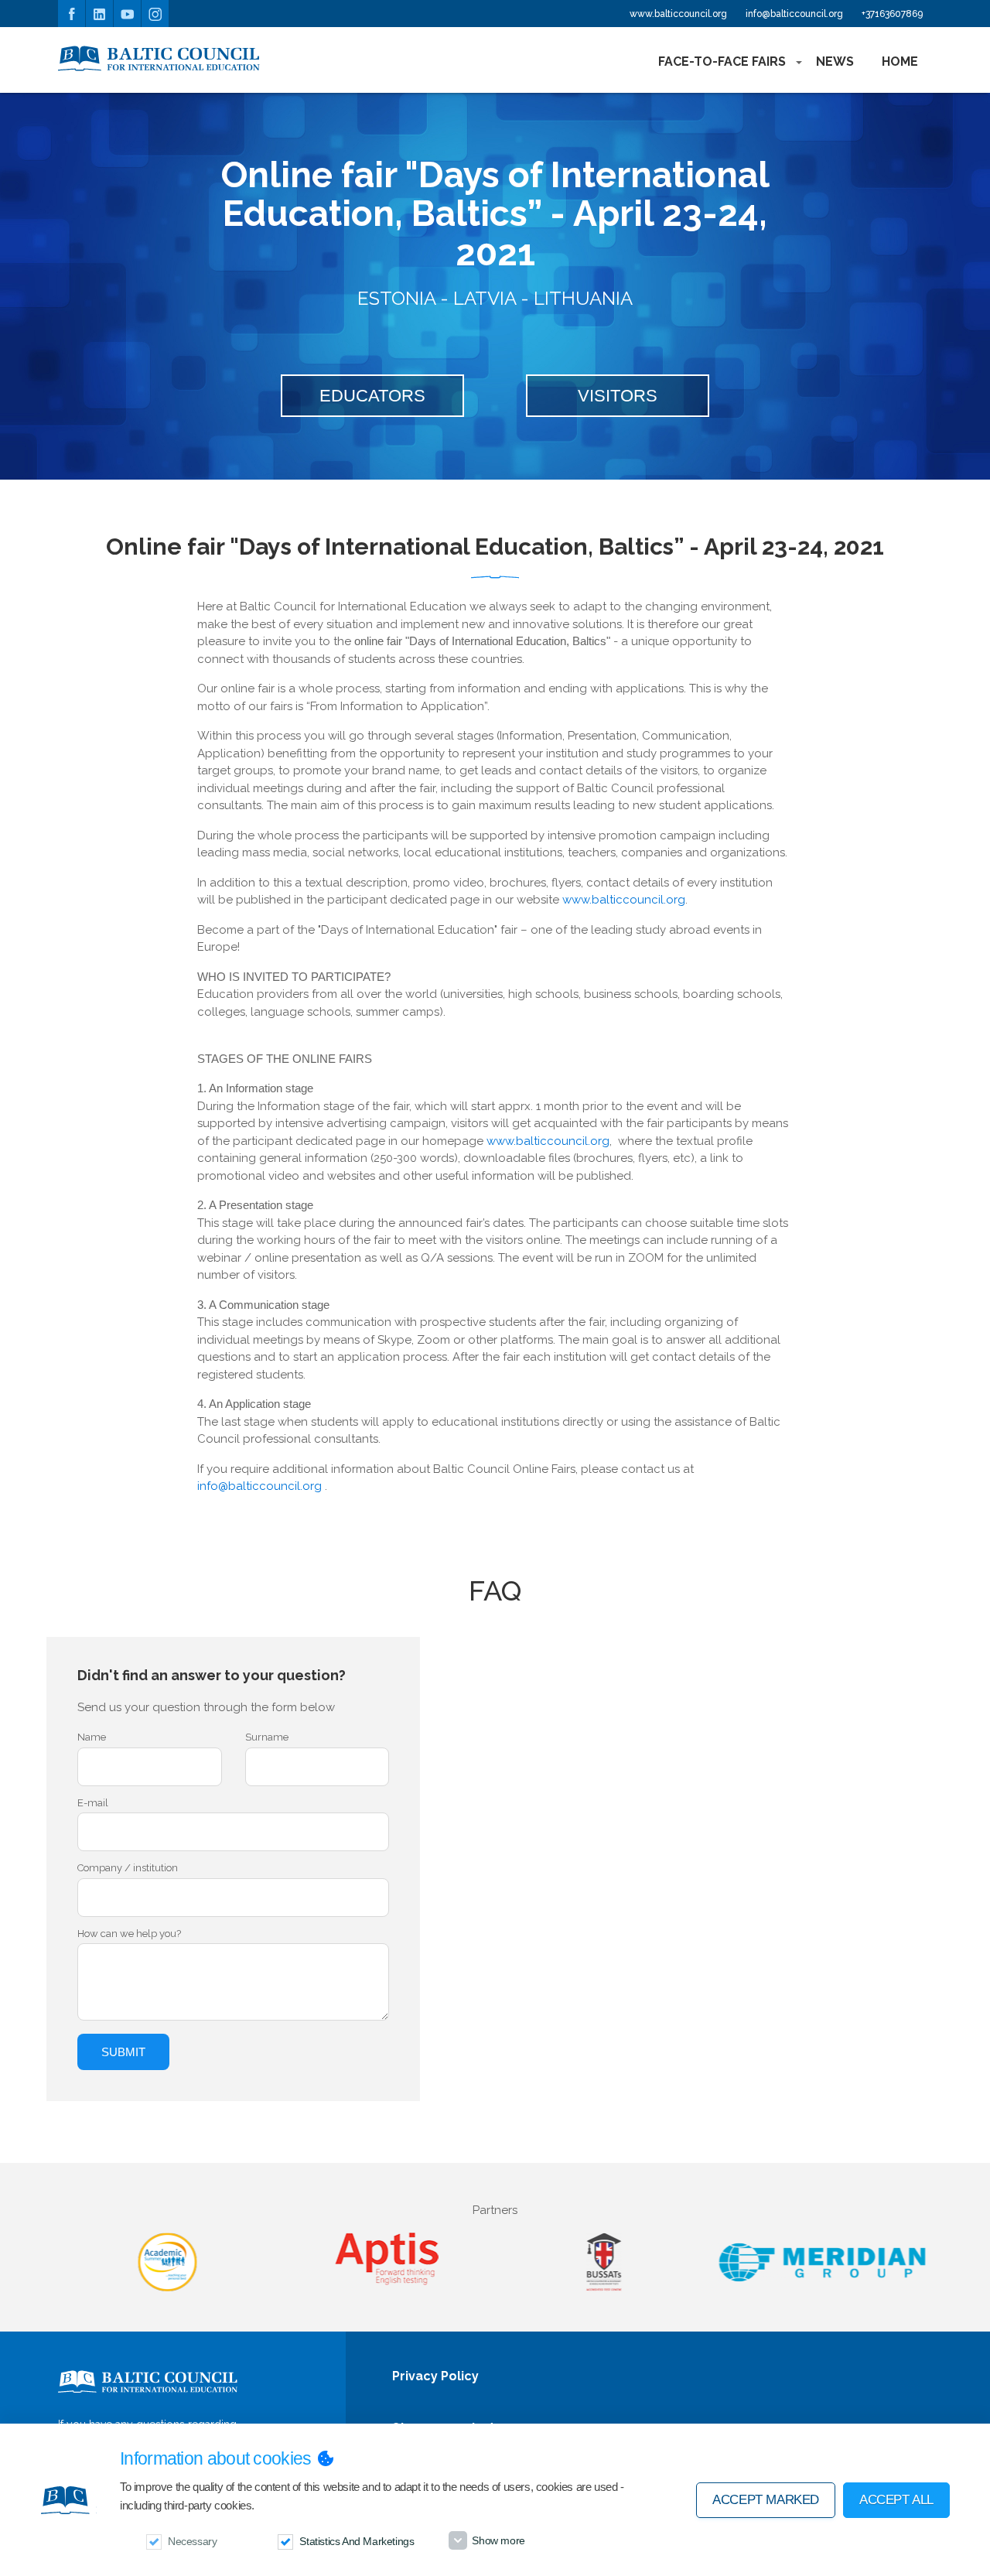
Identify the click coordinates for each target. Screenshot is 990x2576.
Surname (267, 1737)
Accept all (896, 2500)
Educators (372, 396)
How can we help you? (129, 1934)
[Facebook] (72, 14)
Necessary (192, 2541)
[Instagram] (155, 14)
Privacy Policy (435, 2377)
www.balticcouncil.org (678, 14)
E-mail (93, 1803)
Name (92, 1737)
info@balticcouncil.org (794, 14)
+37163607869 (892, 14)
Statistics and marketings (357, 2541)
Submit (123, 2052)
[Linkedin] (99, 14)
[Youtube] (127, 14)
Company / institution (128, 1868)
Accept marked (766, 2500)
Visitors (618, 396)
